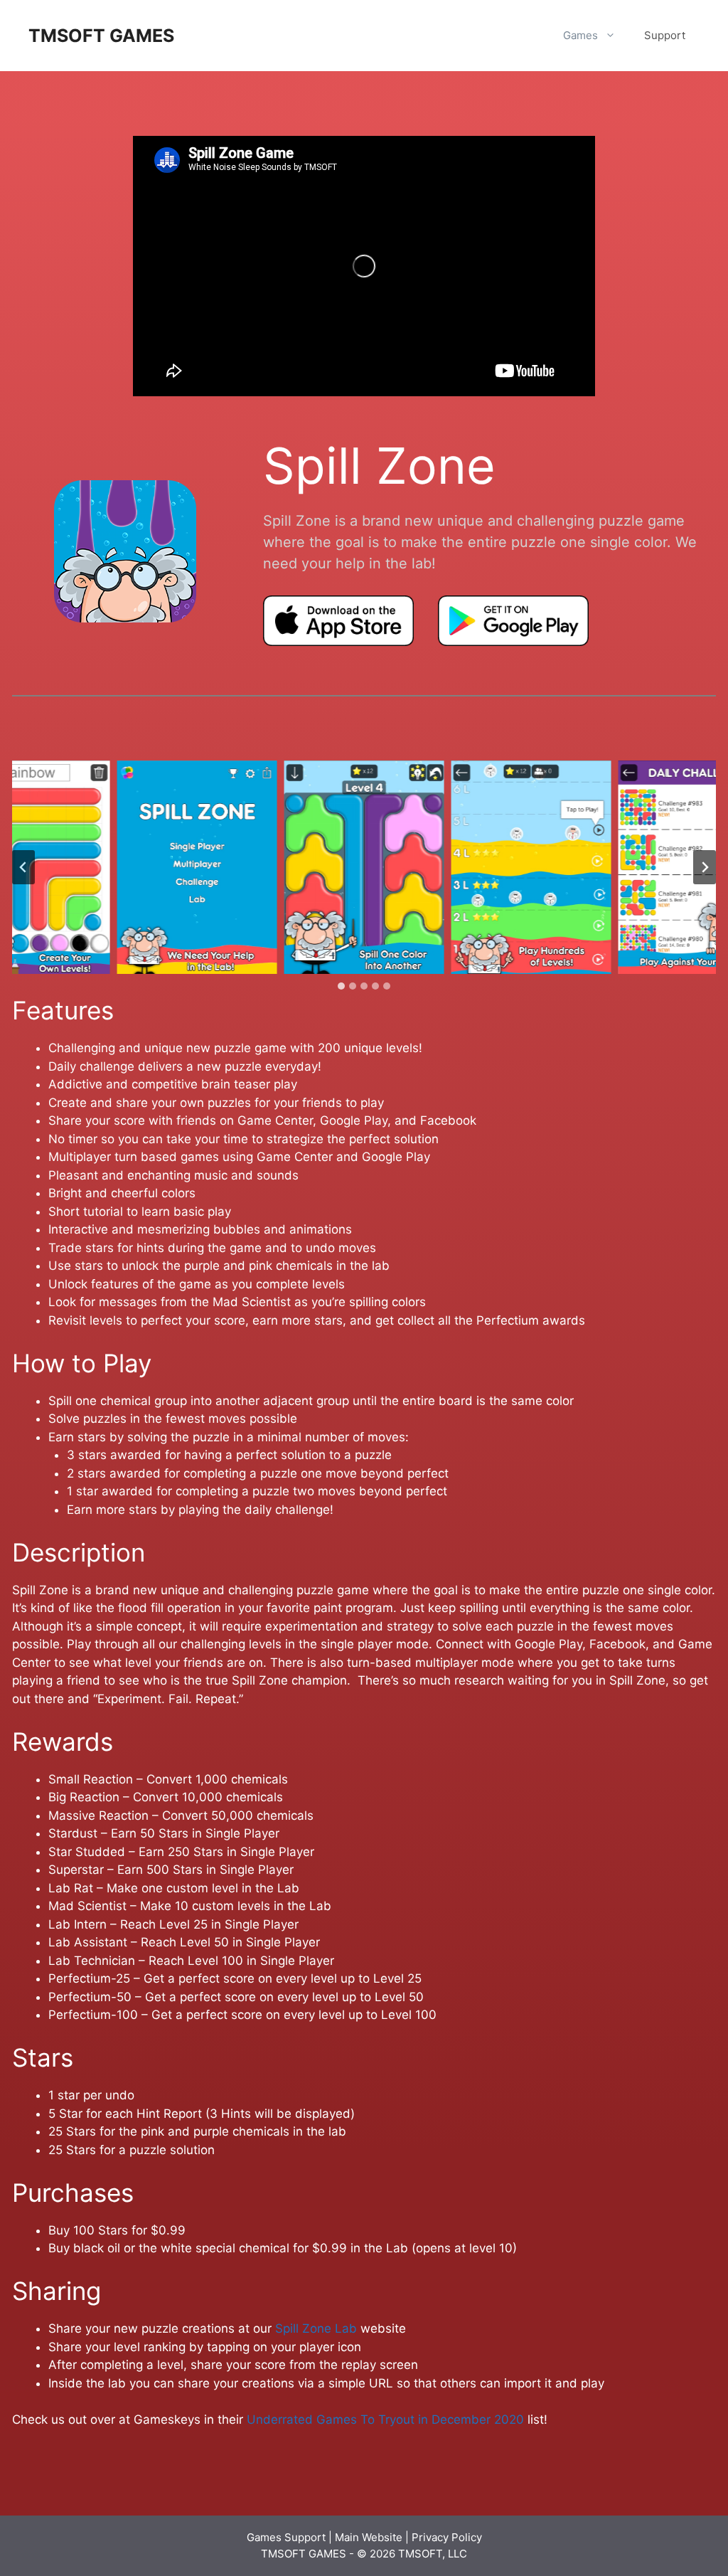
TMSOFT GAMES (101, 36)
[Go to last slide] (23, 867)
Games (580, 35)
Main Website (369, 2537)
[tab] (341, 986)
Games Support (286, 2537)
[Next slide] (705, 867)
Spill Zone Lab (316, 2328)
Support (665, 35)
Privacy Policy (447, 2537)
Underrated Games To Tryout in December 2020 (385, 2419)
